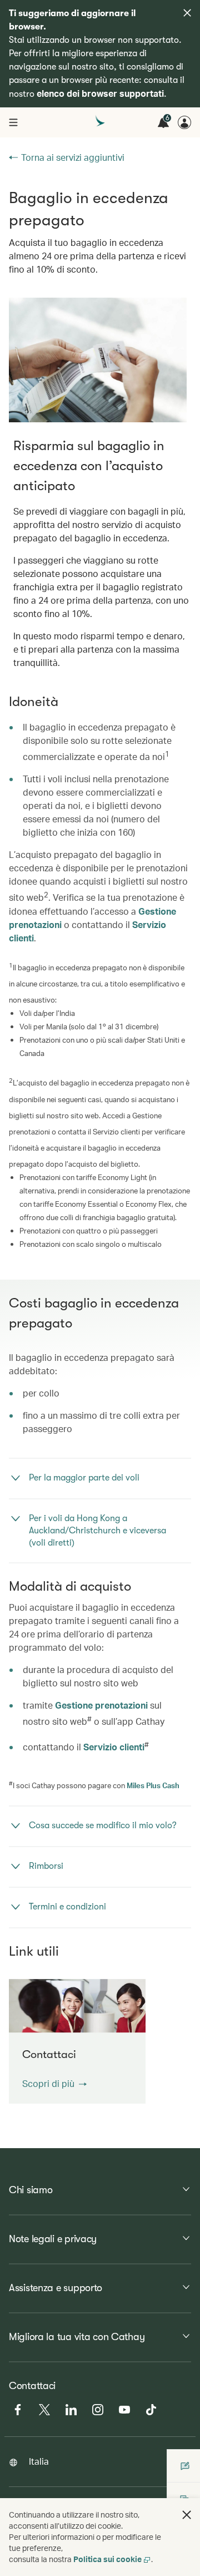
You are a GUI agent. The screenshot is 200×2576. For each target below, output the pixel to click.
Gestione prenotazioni (101, 1705)
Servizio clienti (114, 1747)
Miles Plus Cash (153, 1785)
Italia (39, 2461)
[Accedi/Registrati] (184, 122)
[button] (54, 2084)
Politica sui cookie (107, 2559)
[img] (187, 13)
